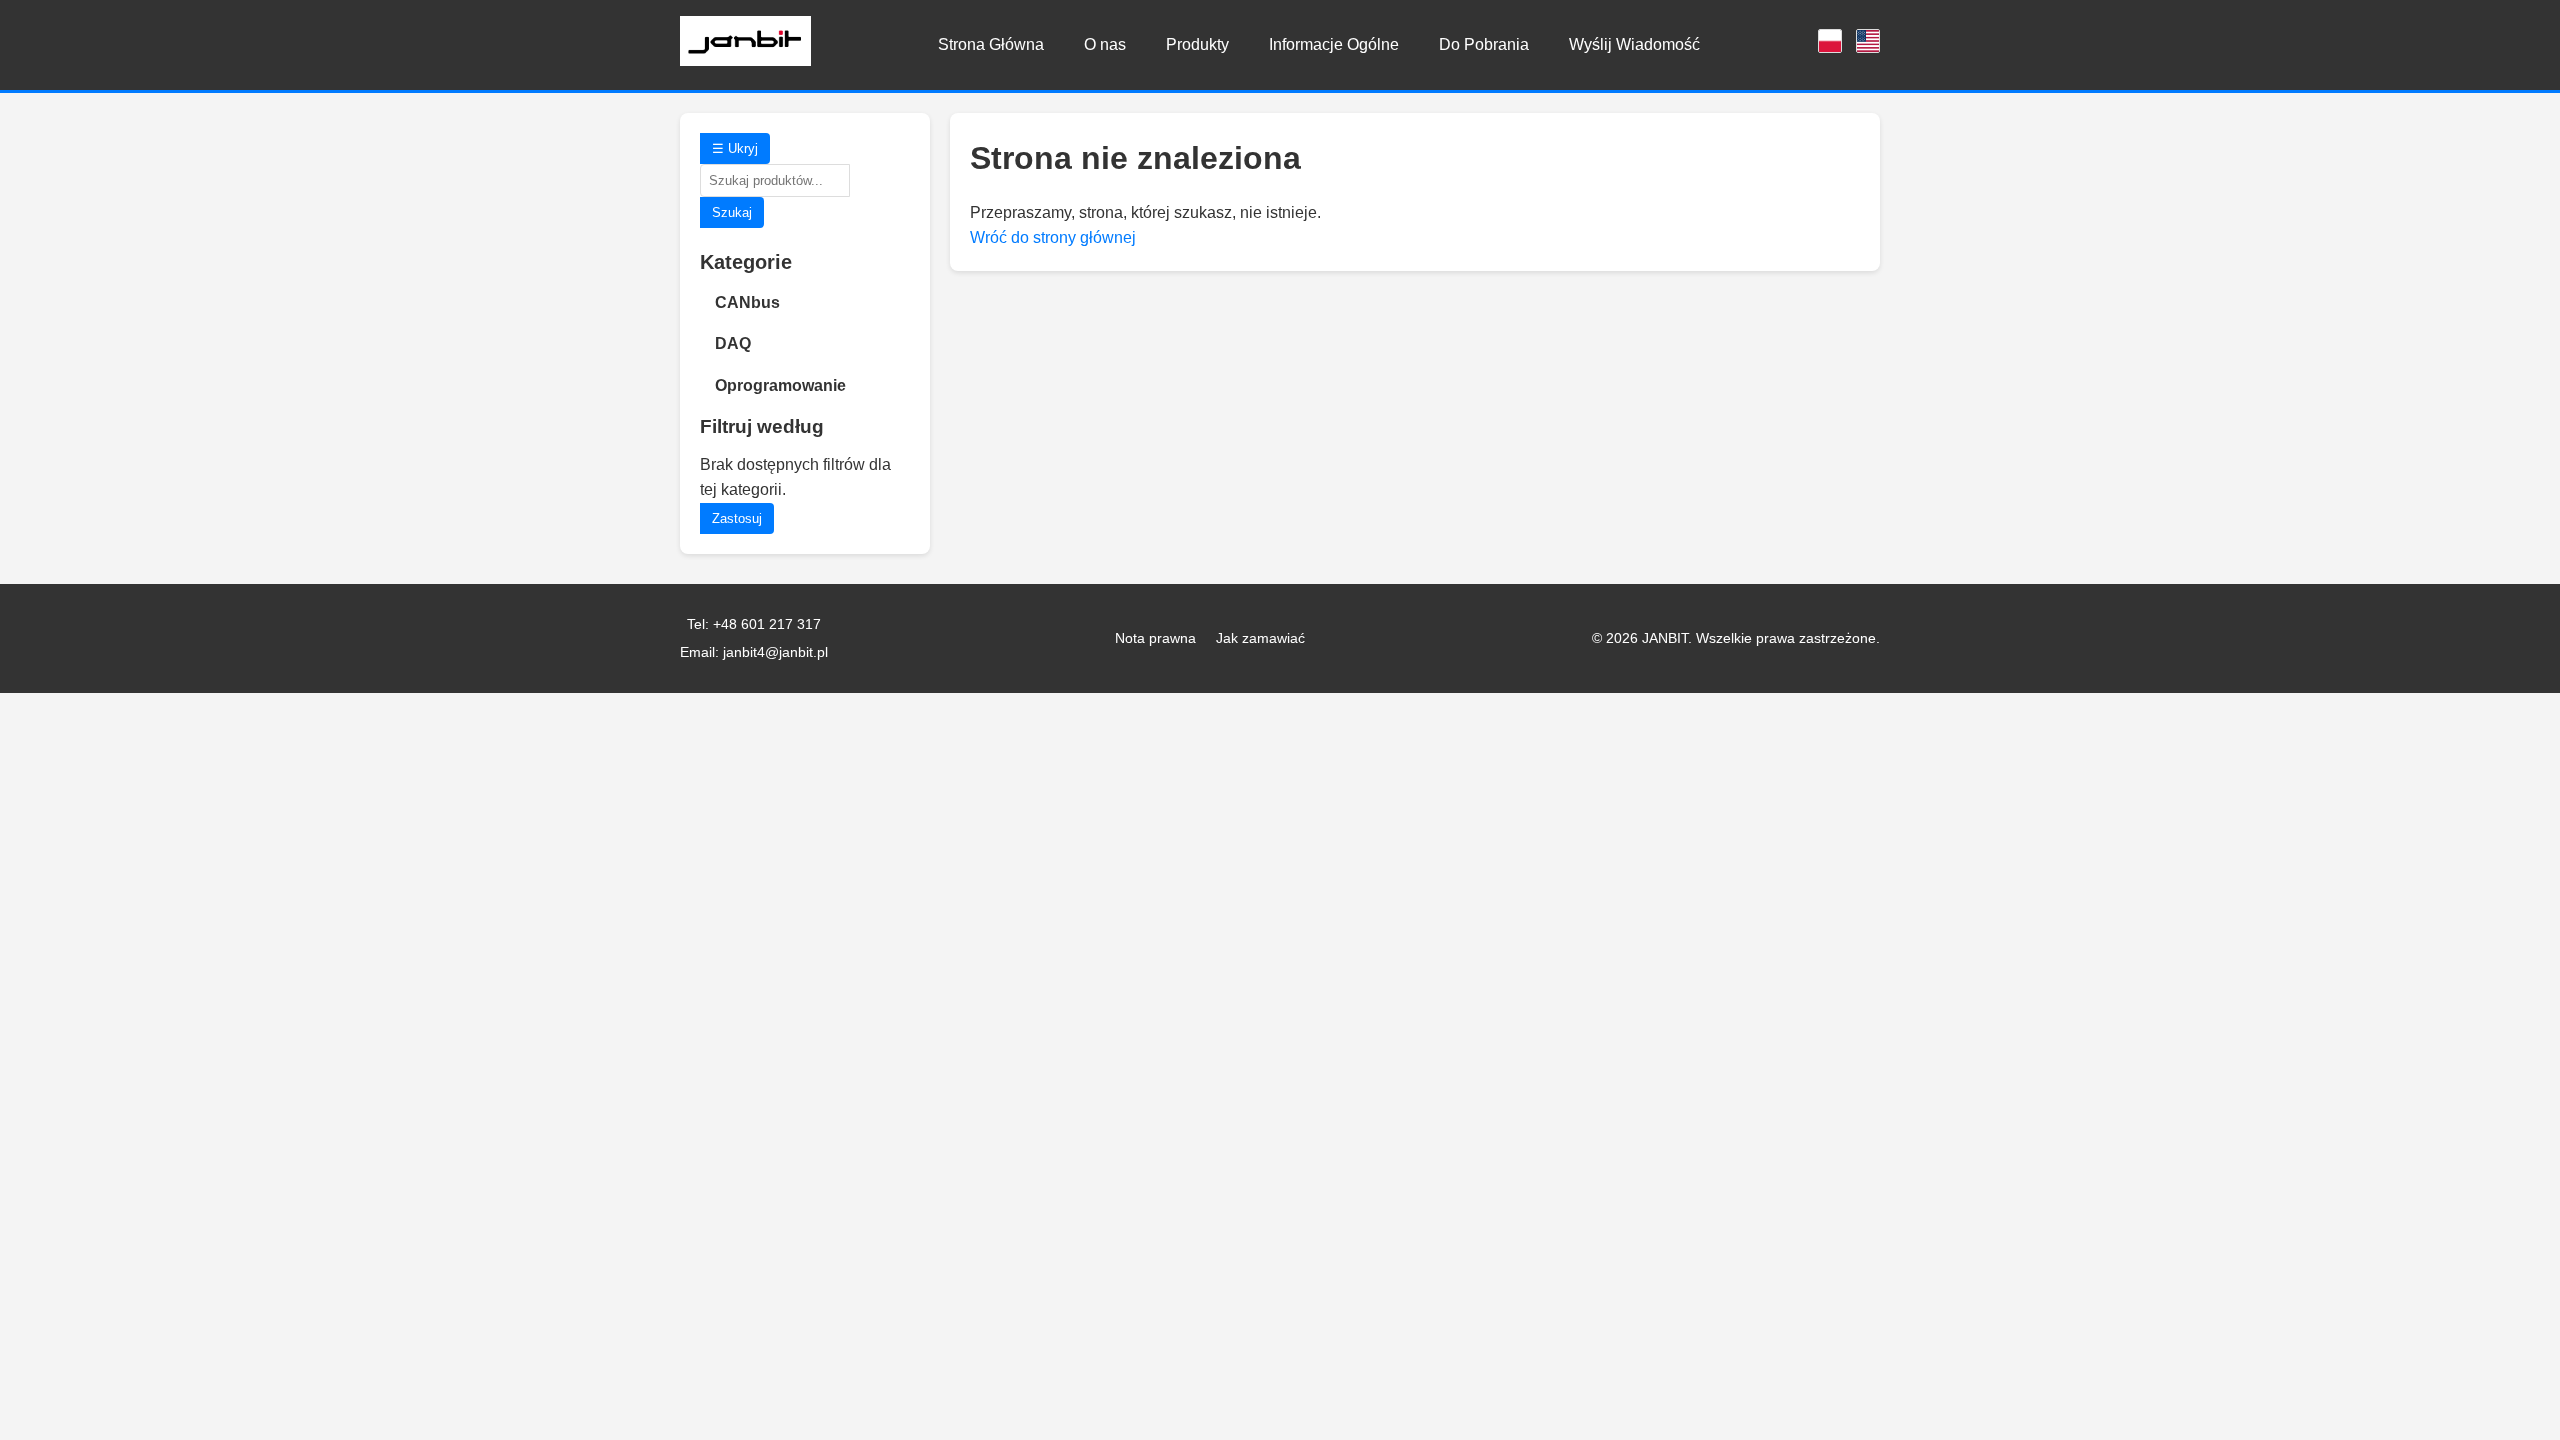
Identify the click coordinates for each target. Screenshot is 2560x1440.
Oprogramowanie (780, 385)
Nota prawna (1155, 638)
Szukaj (732, 212)
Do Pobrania (1484, 44)
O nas (1105, 44)
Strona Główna (991, 44)
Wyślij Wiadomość (1634, 44)
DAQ (733, 343)
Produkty (1197, 44)
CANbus (747, 302)
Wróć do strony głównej (1053, 237)
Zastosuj (737, 518)
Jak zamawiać (1260, 638)
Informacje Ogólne (1334, 44)
